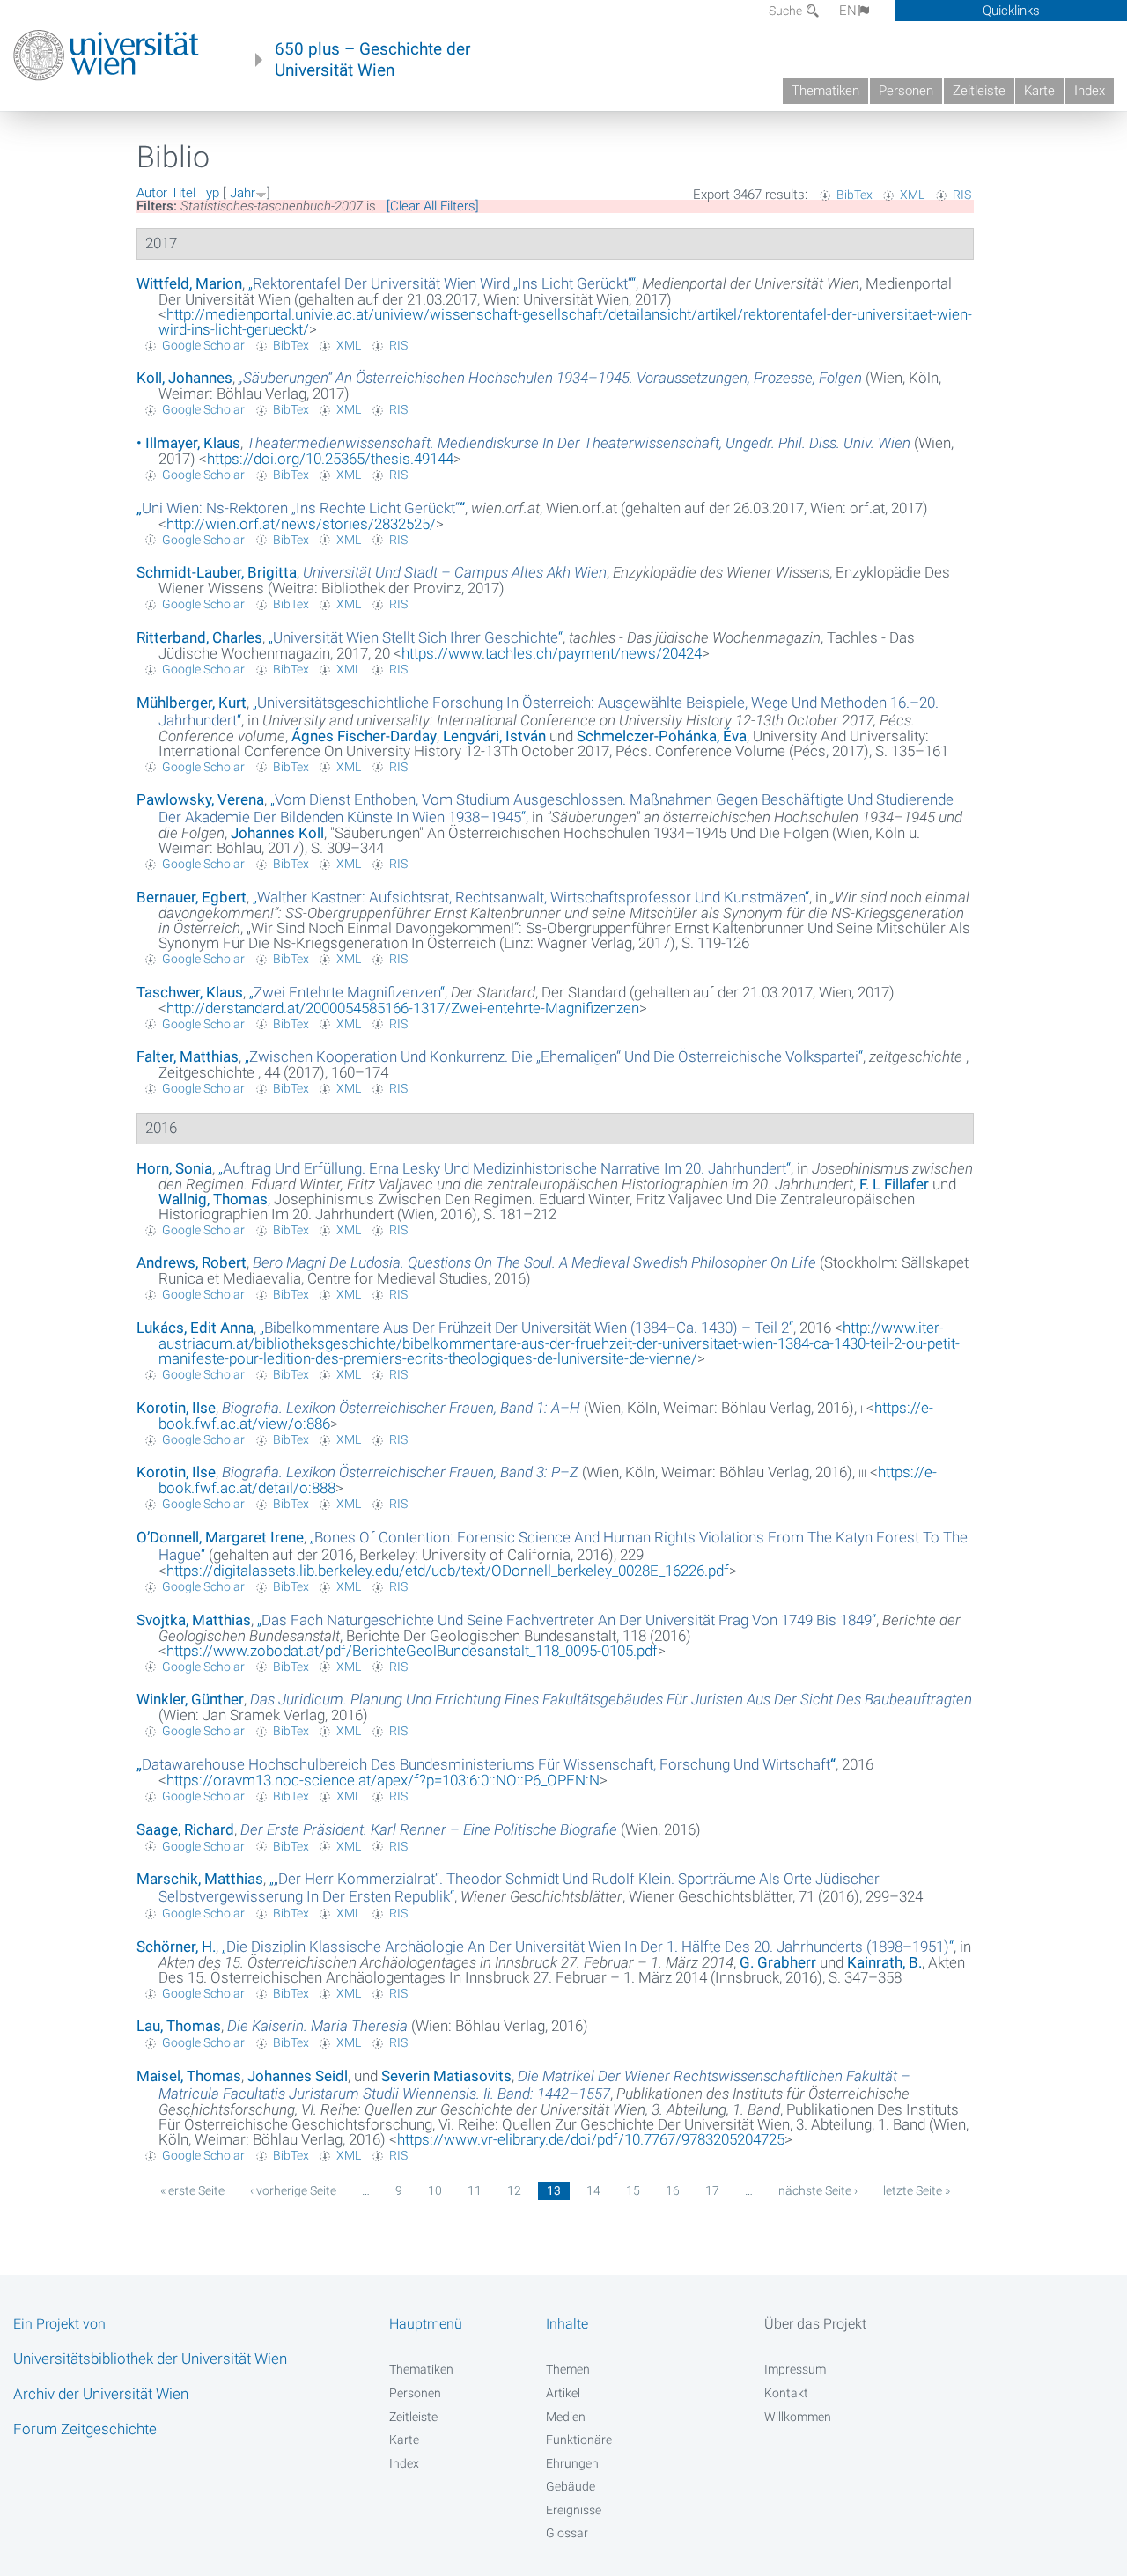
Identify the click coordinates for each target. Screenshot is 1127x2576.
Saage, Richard (185, 1829)
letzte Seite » (917, 2190)
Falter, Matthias (188, 1056)
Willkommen (798, 2417)
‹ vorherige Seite (293, 2190)
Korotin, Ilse (176, 1408)
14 (593, 2190)
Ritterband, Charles (199, 637)
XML (912, 195)
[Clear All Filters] (433, 206)
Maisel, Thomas (189, 2076)
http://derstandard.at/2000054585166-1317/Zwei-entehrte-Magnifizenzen (403, 1008)
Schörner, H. (176, 1947)
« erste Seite (192, 2190)
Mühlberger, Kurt (192, 703)
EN (848, 11)
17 (712, 2190)
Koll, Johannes (184, 378)
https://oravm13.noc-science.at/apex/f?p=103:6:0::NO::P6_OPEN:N (383, 1780)
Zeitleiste (979, 91)
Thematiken (825, 91)
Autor (152, 193)
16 (673, 2190)
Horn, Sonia (174, 1168)
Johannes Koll (277, 833)
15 (633, 2190)
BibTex (854, 195)
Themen (568, 2369)
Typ (209, 193)
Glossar (567, 2533)
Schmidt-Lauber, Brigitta (217, 572)
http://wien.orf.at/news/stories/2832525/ (301, 524)
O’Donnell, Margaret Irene (220, 1537)
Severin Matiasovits (446, 2076)
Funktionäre (579, 2440)
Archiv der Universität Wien (101, 2394)
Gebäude (571, 2486)
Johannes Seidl (298, 2076)
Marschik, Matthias (200, 1879)
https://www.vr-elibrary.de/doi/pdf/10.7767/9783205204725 (591, 2139)
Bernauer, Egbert (192, 897)
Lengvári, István (494, 736)
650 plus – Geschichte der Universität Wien (372, 60)
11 (475, 2190)
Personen (906, 91)
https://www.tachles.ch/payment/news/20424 (552, 653)
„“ (442, 283)
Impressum (795, 2369)
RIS (962, 195)
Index (1090, 91)
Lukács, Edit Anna (195, 1328)
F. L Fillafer (894, 1184)
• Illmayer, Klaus (188, 443)
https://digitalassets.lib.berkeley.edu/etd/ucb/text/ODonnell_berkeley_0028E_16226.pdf (448, 1571)
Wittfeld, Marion (189, 283)
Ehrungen (572, 2463)
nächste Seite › (818, 2190)
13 (554, 2190)
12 (514, 2190)
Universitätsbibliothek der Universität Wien (150, 2359)
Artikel (563, 2393)
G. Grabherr (778, 1962)
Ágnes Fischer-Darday (364, 736)
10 (435, 2190)
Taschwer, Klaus (190, 992)
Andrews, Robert (192, 1262)
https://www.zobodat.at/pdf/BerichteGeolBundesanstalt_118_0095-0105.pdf (412, 1651)
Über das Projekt (815, 2324)
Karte (1039, 91)
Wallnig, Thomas (213, 1199)
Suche (787, 11)
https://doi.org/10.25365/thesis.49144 (330, 459)
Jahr (243, 193)
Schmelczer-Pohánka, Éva (662, 736)
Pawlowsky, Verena (200, 799)
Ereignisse (574, 2510)
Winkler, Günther (190, 1699)
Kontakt (786, 2393)
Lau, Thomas (179, 2026)
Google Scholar (203, 345)
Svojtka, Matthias (194, 1620)
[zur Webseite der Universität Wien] (106, 55)
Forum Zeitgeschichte (85, 2429)
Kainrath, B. (884, 1962)
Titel (183, 193)
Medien (566, 2417)
